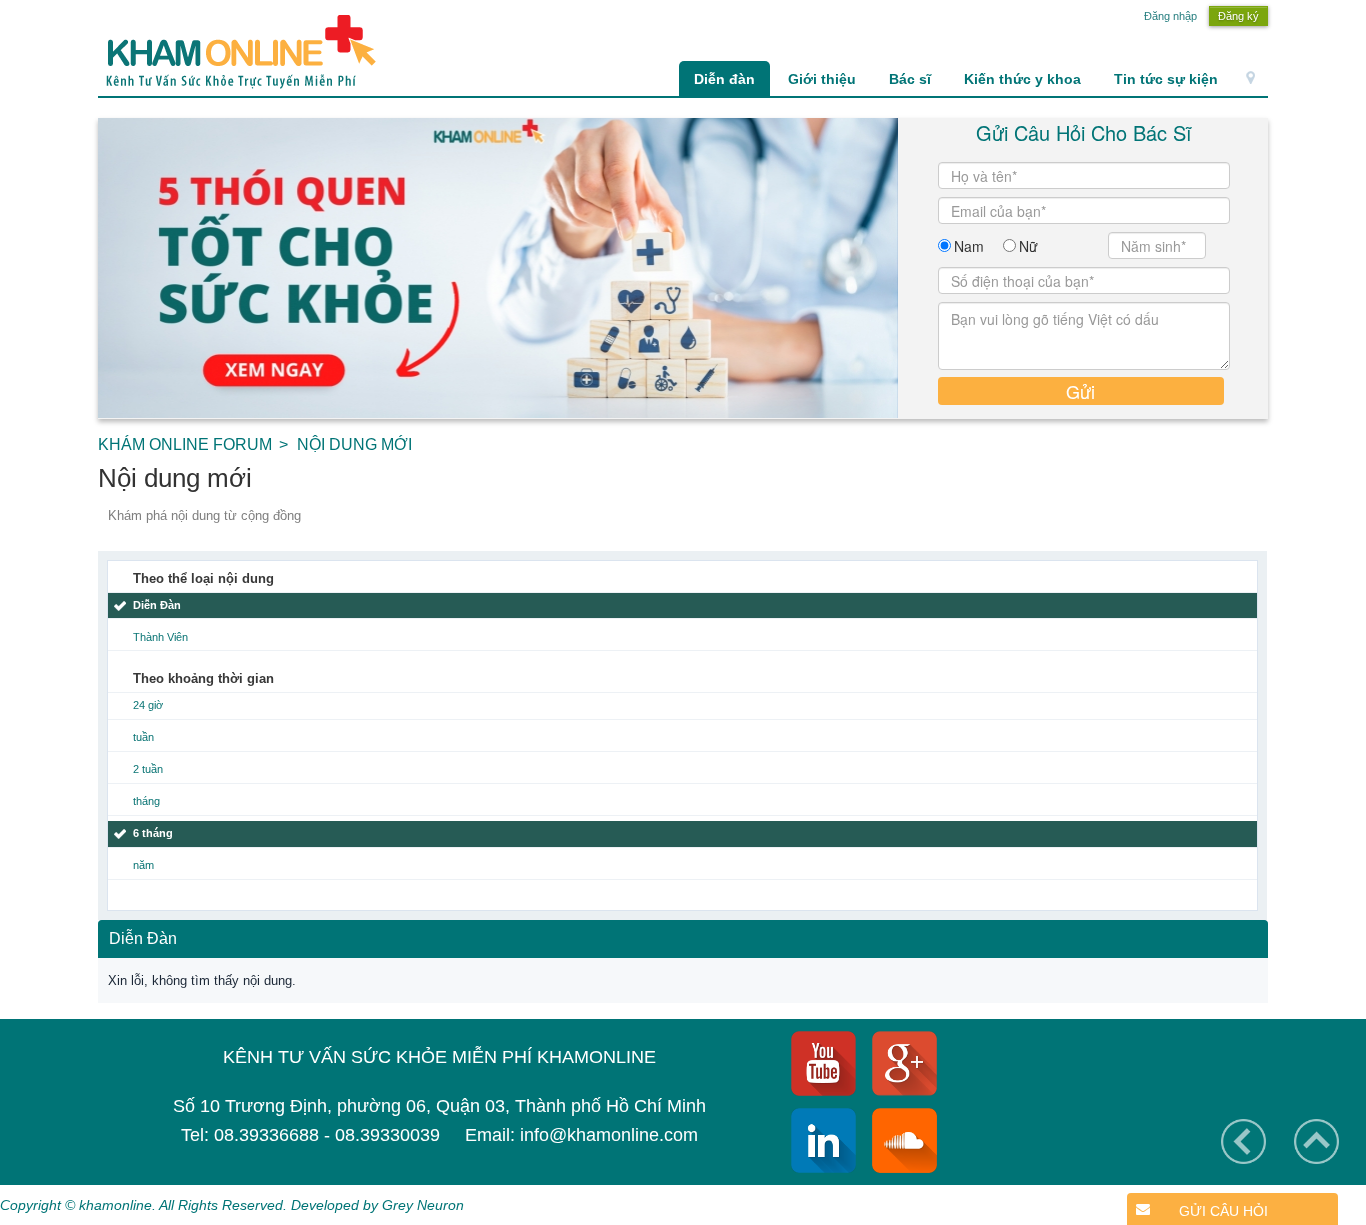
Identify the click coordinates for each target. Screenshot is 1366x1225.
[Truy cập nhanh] (1250, 79)
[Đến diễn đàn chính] (237, 51)
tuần (143, 737)
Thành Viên (160, 637)
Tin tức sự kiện (1166, 79)
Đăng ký (1238, 16)
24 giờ (148, 705)
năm (143, 865)
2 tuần (148, 769)
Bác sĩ (910, 79)
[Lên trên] (1316, 1141)
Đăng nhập (1170, 16)
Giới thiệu (822, 79)
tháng (146, 801)
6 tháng (153, 833)
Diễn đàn (724, 79)
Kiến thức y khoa (1022, 79)
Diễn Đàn (157, 605)
